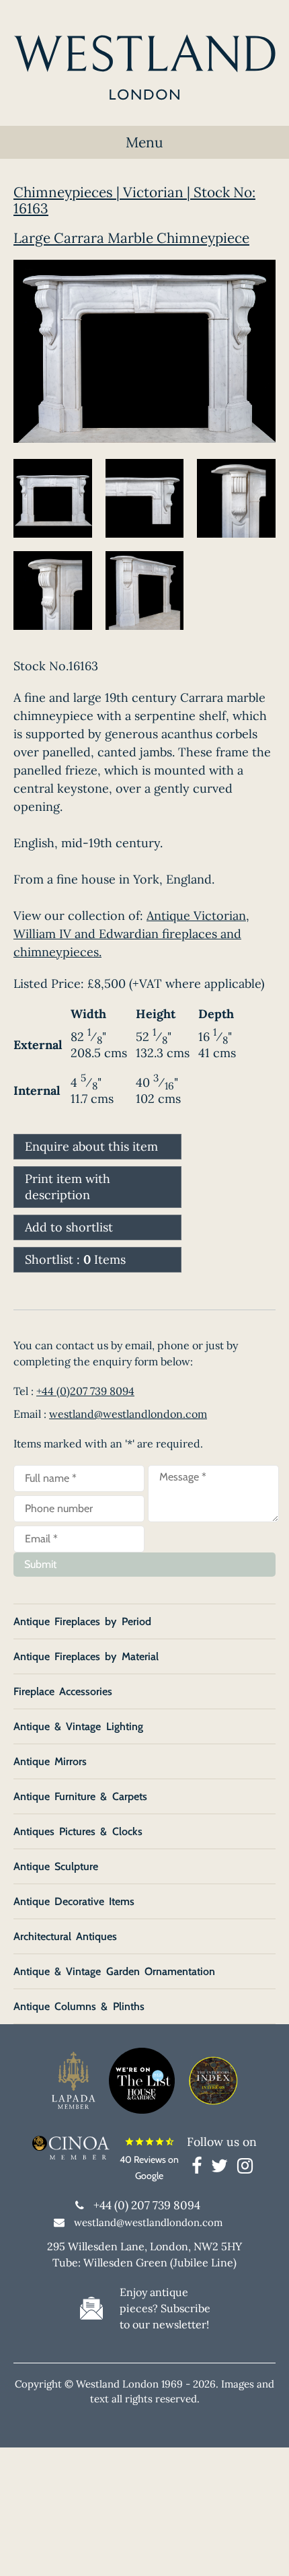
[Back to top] (262, 2549)
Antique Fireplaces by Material (86, 1656)
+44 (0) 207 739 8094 (147, 2205)
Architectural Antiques (65, 1936)
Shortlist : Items (75, 1259)
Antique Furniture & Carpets (80, 1796)
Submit (40, 1564)
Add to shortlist (69, 1227)
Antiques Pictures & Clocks (78, 1831)
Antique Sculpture (56, 1866)
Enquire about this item (91, 1146)
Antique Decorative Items (74, 1901)
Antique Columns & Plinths (79, 2006)
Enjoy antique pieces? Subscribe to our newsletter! (165, 2308)
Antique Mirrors (50, 1761)
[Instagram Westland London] (245, 2168)
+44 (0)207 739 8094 (85, 1391)
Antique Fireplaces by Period (82, 1621)
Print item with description (68, 1187)
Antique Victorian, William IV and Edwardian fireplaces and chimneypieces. (131, 934)
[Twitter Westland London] (223, 2168)
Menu (144, 142)
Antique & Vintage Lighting (78, 1726)
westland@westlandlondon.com (128, 1414)
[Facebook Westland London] (200, 2168)
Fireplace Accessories (63, 1691)
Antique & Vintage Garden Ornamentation (114, 1971)
